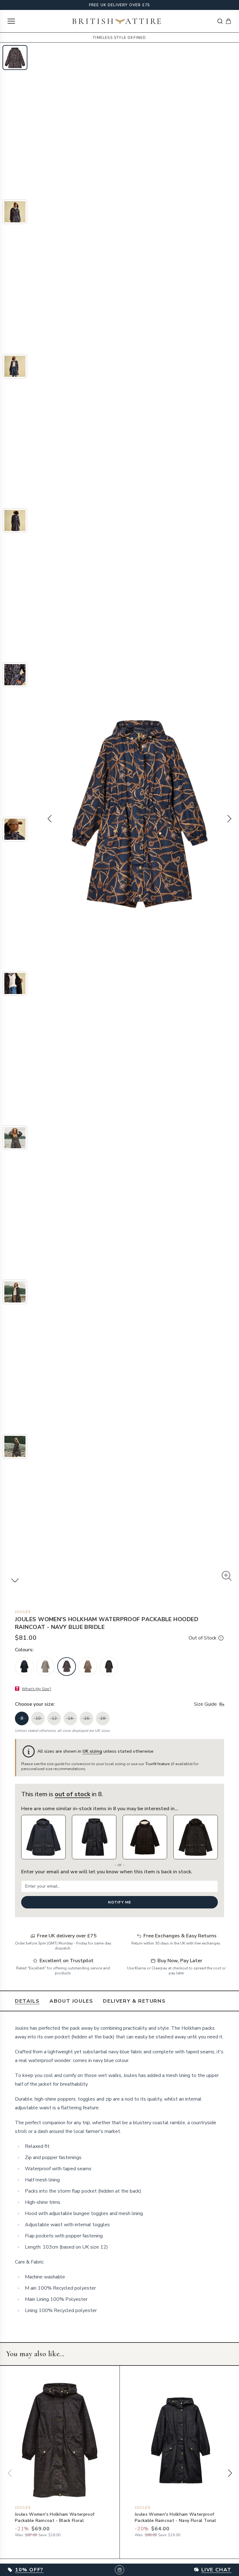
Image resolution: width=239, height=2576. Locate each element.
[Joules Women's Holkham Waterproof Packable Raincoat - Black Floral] (109, 1667)
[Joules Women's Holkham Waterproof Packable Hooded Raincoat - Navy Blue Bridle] (67, 1667)
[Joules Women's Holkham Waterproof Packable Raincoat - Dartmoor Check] (45, 1667)
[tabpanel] (119, 2169)
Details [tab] (27, 2001)
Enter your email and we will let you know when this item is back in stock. (107, 1872)
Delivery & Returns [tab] (134, 2001)
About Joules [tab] (71, 2001)
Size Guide (205, 1704)
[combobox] (220, 21)
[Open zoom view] (227, 1576)
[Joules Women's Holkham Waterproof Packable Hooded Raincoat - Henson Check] (88, 1667)
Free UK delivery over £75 (120, 5)
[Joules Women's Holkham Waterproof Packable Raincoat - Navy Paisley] (24, 1667)
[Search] (220, 21)
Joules (23, 1612)
